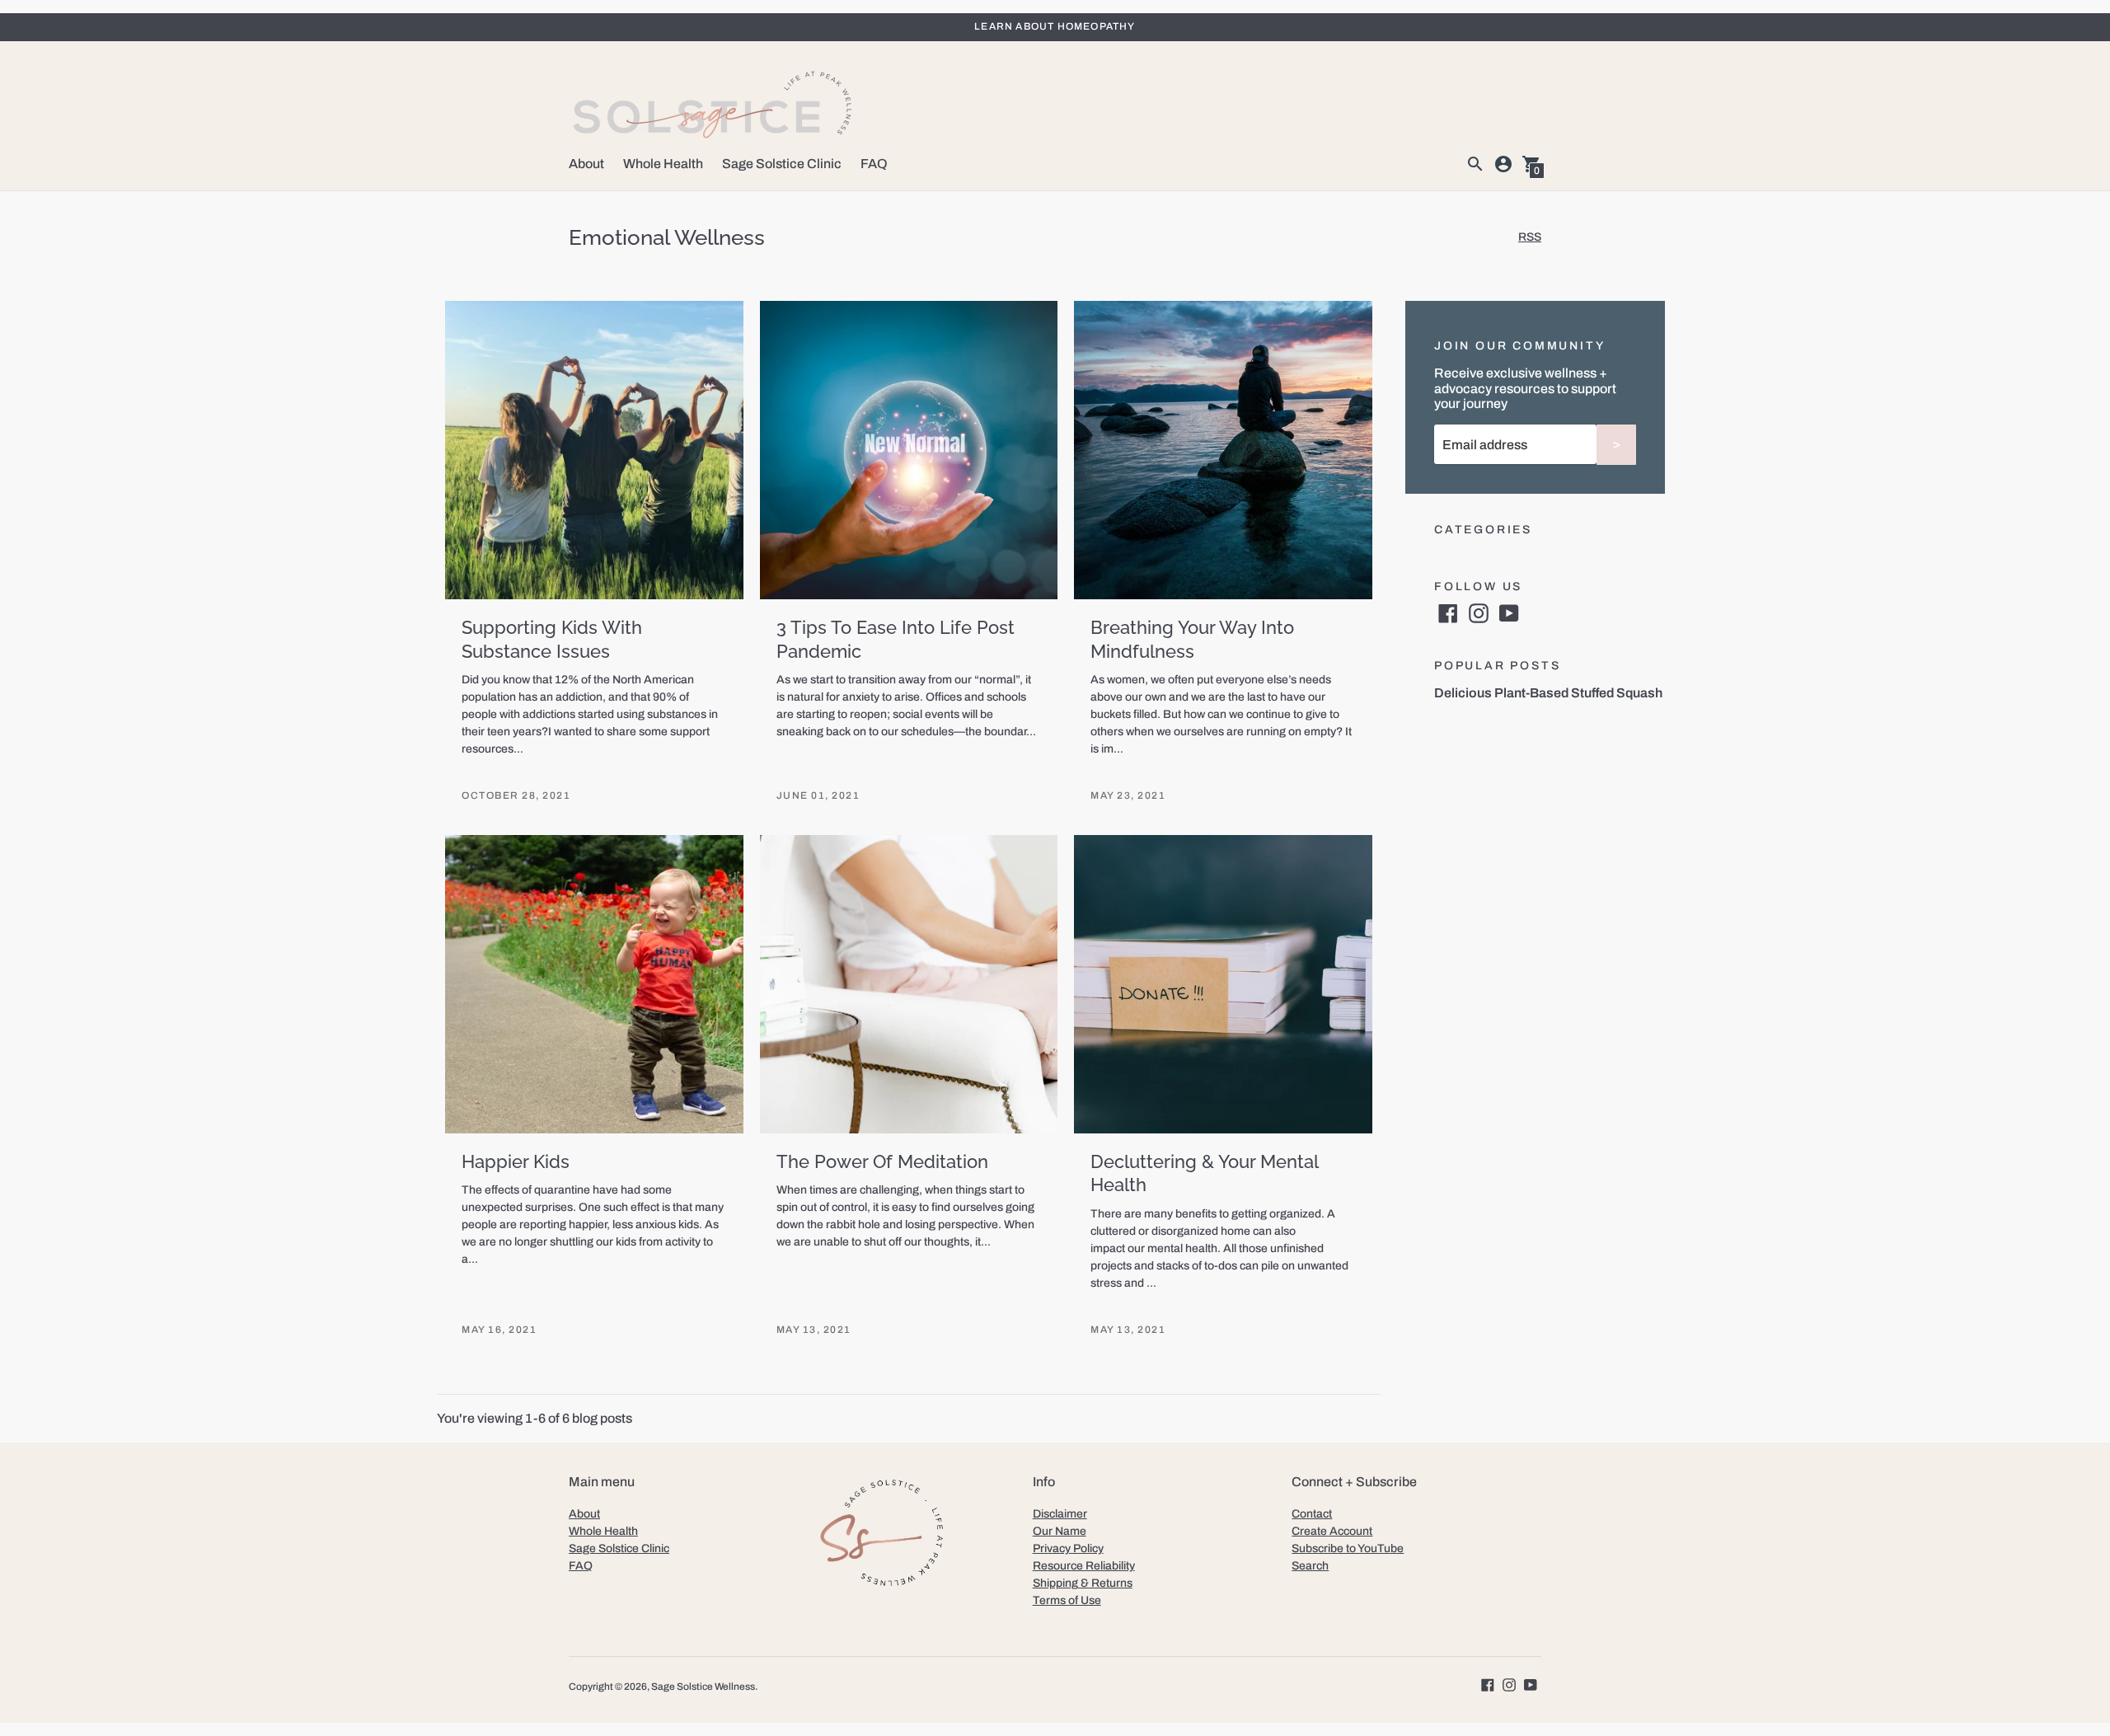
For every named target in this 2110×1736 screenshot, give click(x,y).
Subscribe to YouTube (1348, 1548)
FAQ (874, 164)
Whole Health (663, 164)
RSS (1530, 237)
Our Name (1060, 1531)
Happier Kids (516, 1161)
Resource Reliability (1084, 1566)
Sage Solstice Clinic (782, 164)
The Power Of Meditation (882, 1161)
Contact (1312, 1514)
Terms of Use (1067, 1600)
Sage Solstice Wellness (703, 1687)
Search (1310, 1566)
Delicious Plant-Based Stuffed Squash (1548, 693)
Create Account (1332, 1531)
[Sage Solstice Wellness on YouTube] (1509, 612)
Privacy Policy (1068, 1548)
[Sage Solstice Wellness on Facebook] (1448, 612)
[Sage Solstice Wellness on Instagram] (1479, 612)
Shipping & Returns (1083, 1583)
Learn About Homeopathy (1055, 26)
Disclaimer (1060, 1514)
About (586, 164)
